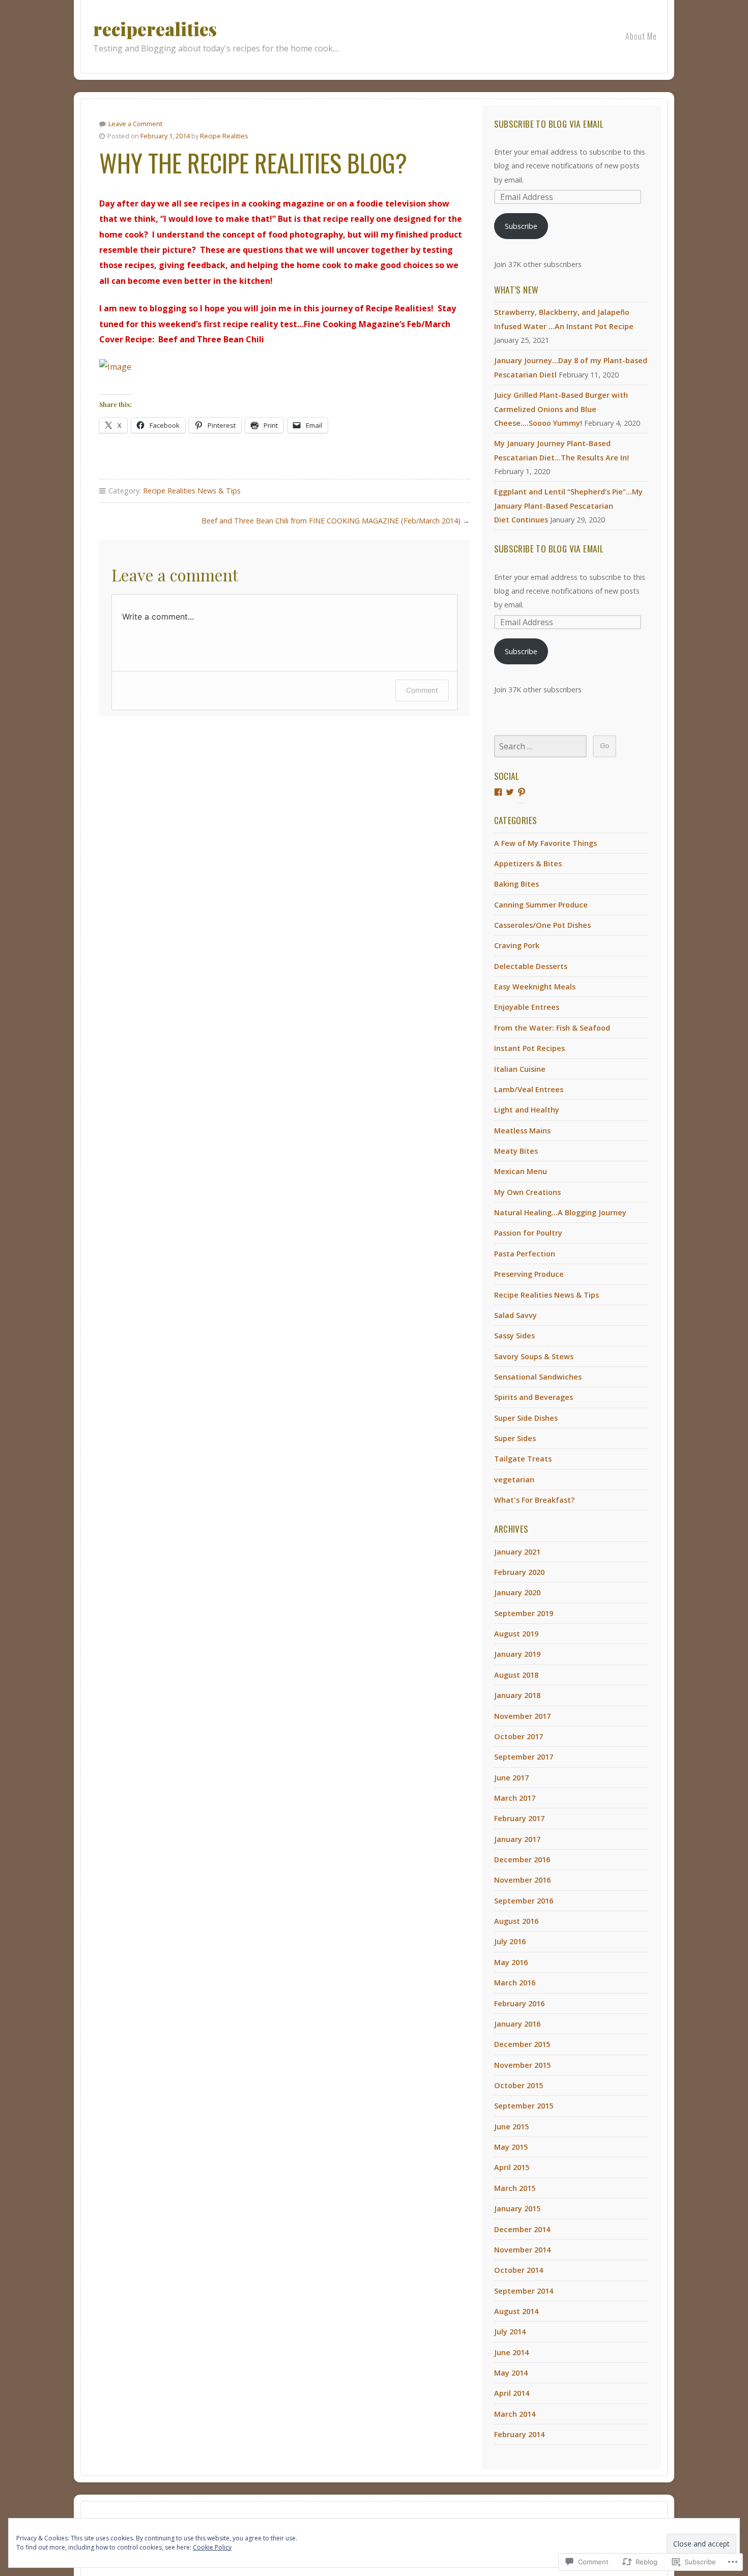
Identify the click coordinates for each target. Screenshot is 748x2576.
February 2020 (519, 1572)
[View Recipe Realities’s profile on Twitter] (510, 792)
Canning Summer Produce (541, 905)
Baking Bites (516, 884)
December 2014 (522, 2229)
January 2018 (517, 1695)
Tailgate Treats (523, 1459)
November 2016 (522, 1880)
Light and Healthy (527, 1110)
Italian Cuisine (520, 1069)
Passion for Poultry (528, 1233)
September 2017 (524, 1757)
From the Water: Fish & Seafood (552, 1028)
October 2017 (519, 1736)
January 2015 (517, 2208)
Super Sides (515, 1438)
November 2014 (522, 2250)
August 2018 (516, 1675)
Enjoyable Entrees (527, 1007)
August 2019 (516, 1634)
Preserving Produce (529, 1274)
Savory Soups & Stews (534, 1356)
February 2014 (519, 2434)
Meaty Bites (516, 1151)
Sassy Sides (514, 1336)
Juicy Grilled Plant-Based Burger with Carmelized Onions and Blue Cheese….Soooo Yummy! (561, 409)
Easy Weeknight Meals (535, 987)
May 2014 (511, 2373)
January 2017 (517, 1839)
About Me (641, 36)
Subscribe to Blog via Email (549, 124)
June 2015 (511, 2127)
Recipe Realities (224, 136)
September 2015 (524, 2106)
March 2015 (515, 2188)
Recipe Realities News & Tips (192, 491)
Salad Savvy (515, 1315)
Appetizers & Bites (528, 863)
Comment (422, 690)
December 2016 (522, 1860)
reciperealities (155, 29)
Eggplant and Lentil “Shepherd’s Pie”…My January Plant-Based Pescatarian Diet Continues (568, 506)
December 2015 (522, 2044)
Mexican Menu (521, 1171)
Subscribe (521, 226)
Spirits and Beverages (534, 1397)
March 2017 (515, 1798)
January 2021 (517, 1552)
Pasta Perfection (525, 1254)
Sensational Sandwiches (538, 1377)
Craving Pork (517, 945)
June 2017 (511, 1778)
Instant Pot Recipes (529, 1048)
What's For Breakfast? (534, 1500)
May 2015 (511, 2147)
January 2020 (517, 1592)
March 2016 (515, 1983)
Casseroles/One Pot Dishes (542, 925)
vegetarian (514, 1480)
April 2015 (512, 2167)
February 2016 (519, 2003)
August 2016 (516, 1921)
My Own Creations (527, 1192)
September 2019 (524, 1613)
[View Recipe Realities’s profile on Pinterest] (522, 792)
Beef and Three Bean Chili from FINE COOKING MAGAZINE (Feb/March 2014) (331, 521)
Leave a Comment (135, 124)
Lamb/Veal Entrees (529, 1089)
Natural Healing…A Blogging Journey (560, 1212)
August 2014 (516, 2311)
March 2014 (515, 2414)
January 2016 (517, 2024)
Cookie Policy (212, 2547)
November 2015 (522, 2065)
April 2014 (512, 2393)
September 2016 (524, 1901)
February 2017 (519, 1818)
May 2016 (511, 1962)
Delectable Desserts (531, 966)
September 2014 (524, 2291)
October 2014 (519, 2270)
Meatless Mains (522, 1131)
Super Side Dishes (526, 1418)
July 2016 (510, 1941)
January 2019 (517, 1654)
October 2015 (519, 2085)
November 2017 (522, 1716)
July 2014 (510, 2332)
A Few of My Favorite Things (545, 843)
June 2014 (511, 2352)
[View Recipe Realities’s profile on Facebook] (498, 792)
